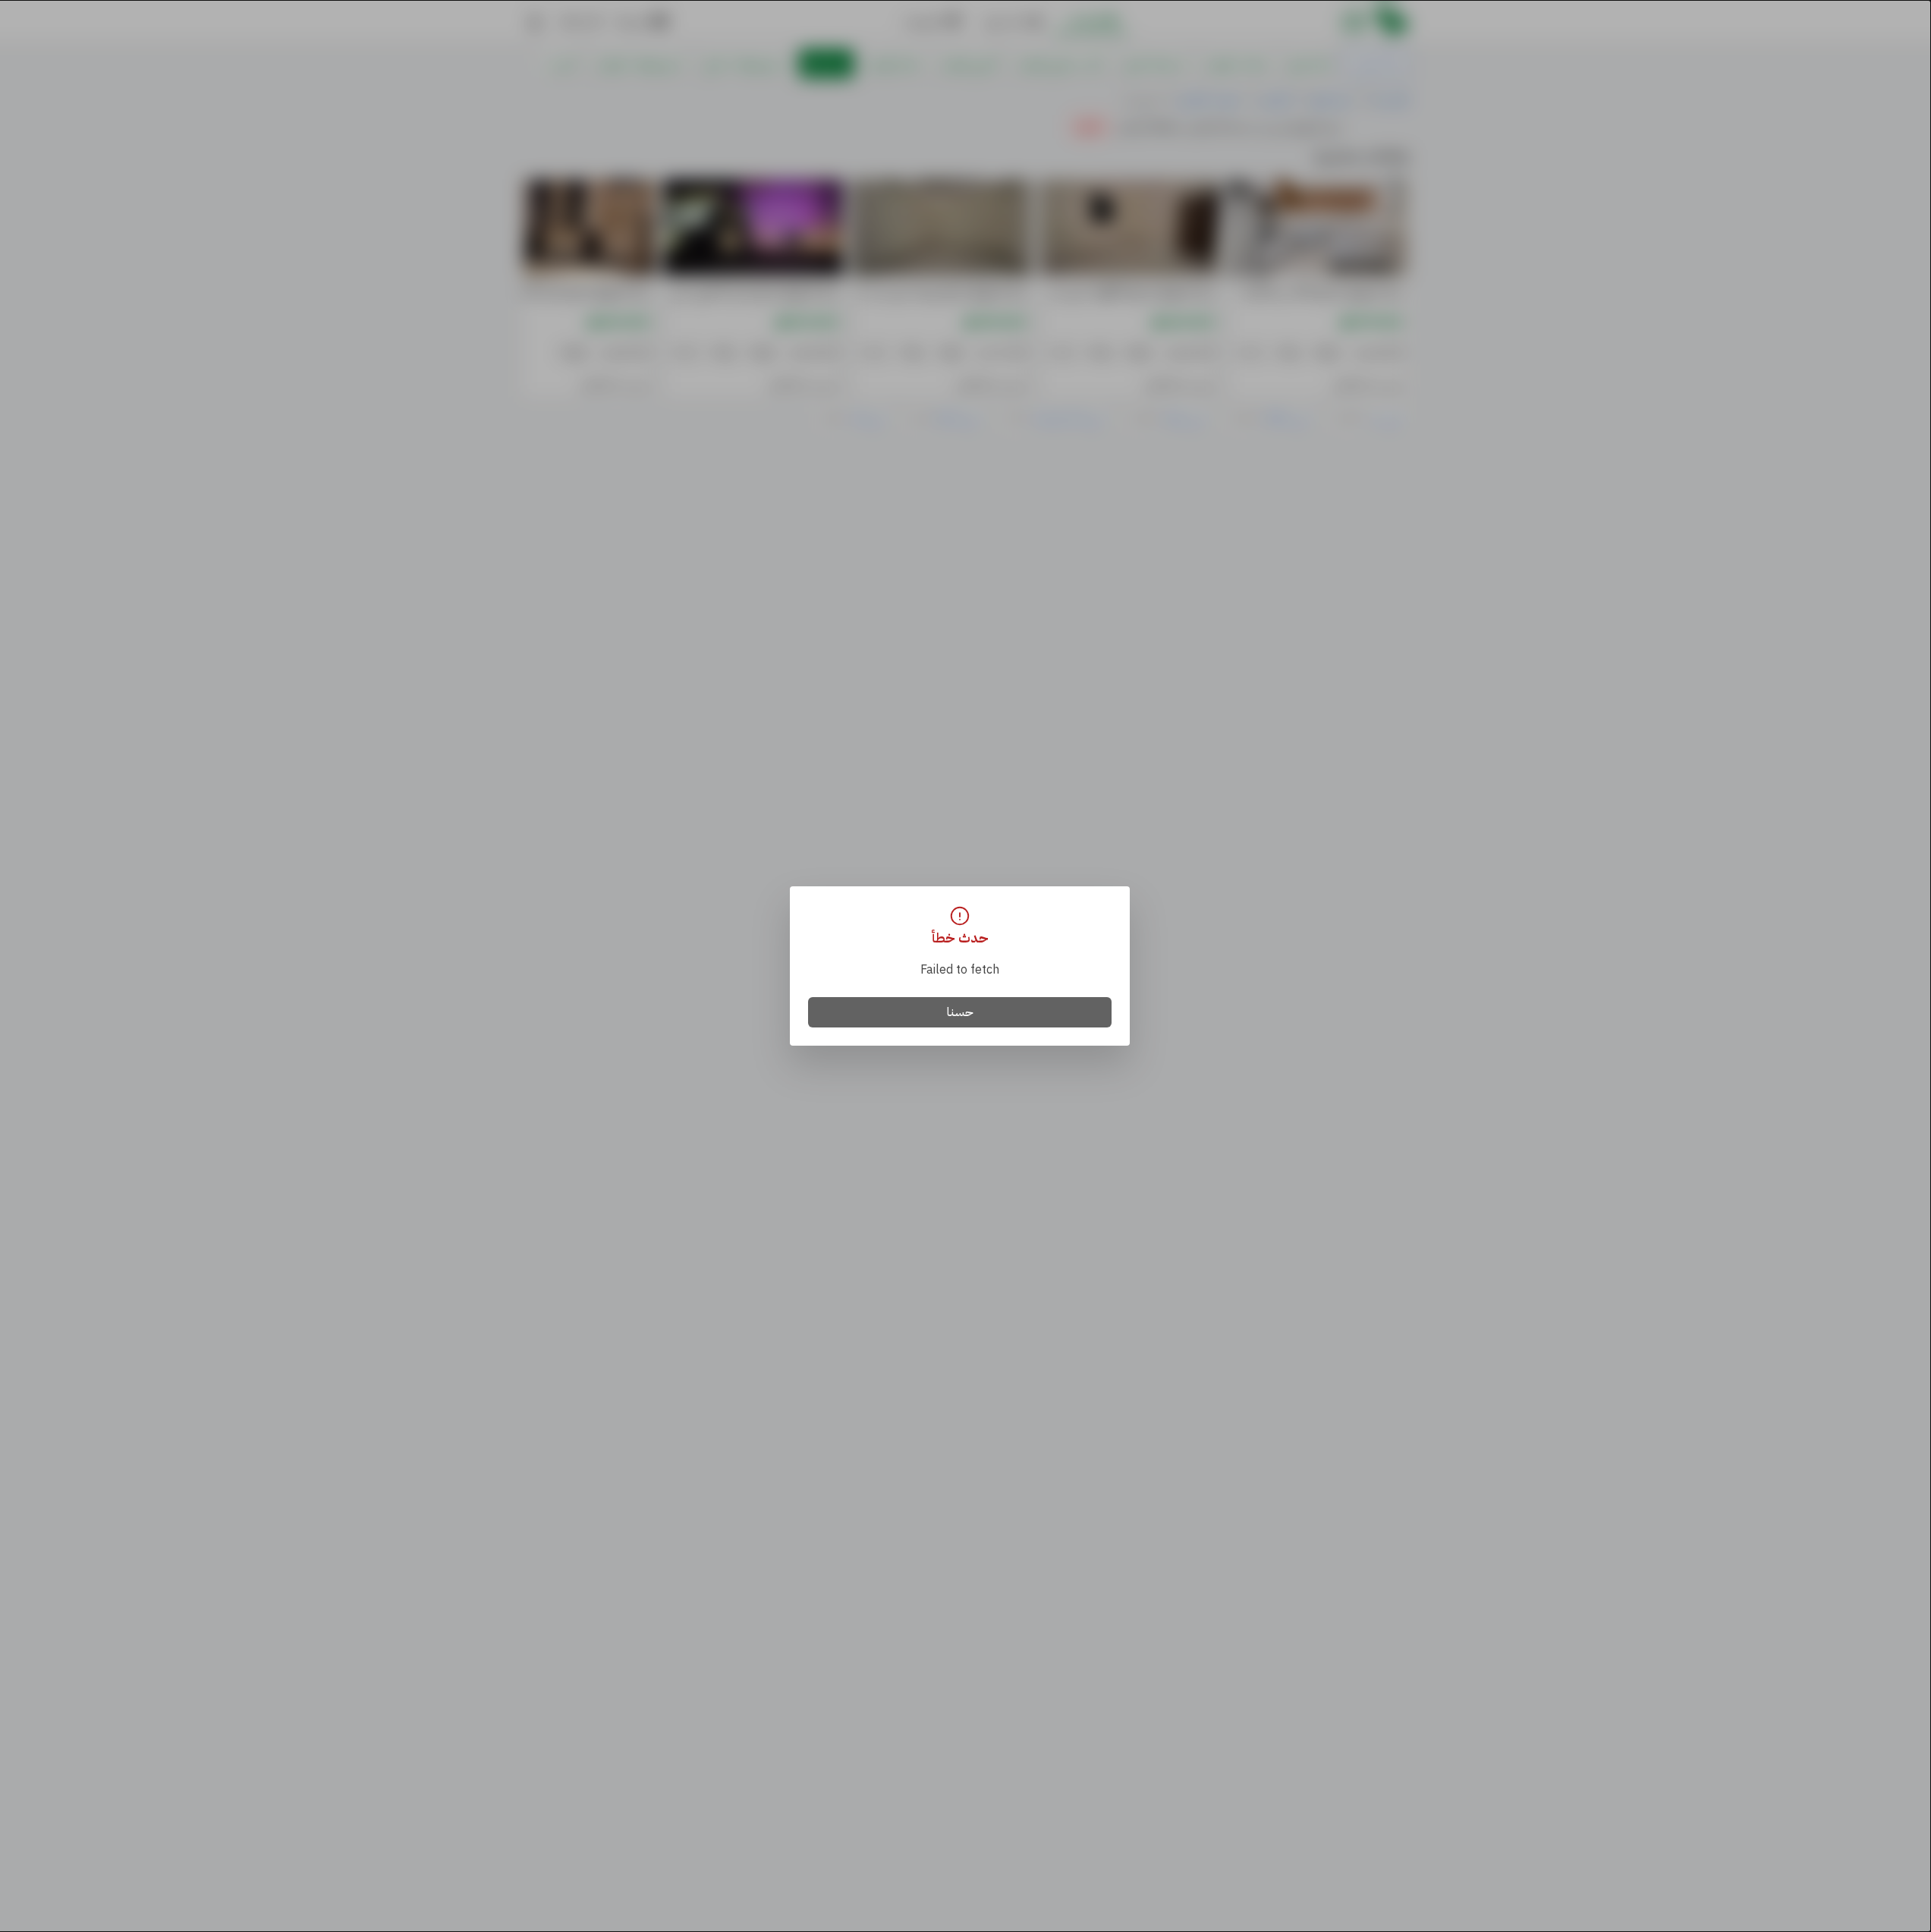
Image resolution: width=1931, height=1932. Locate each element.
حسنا (960, 1012)
